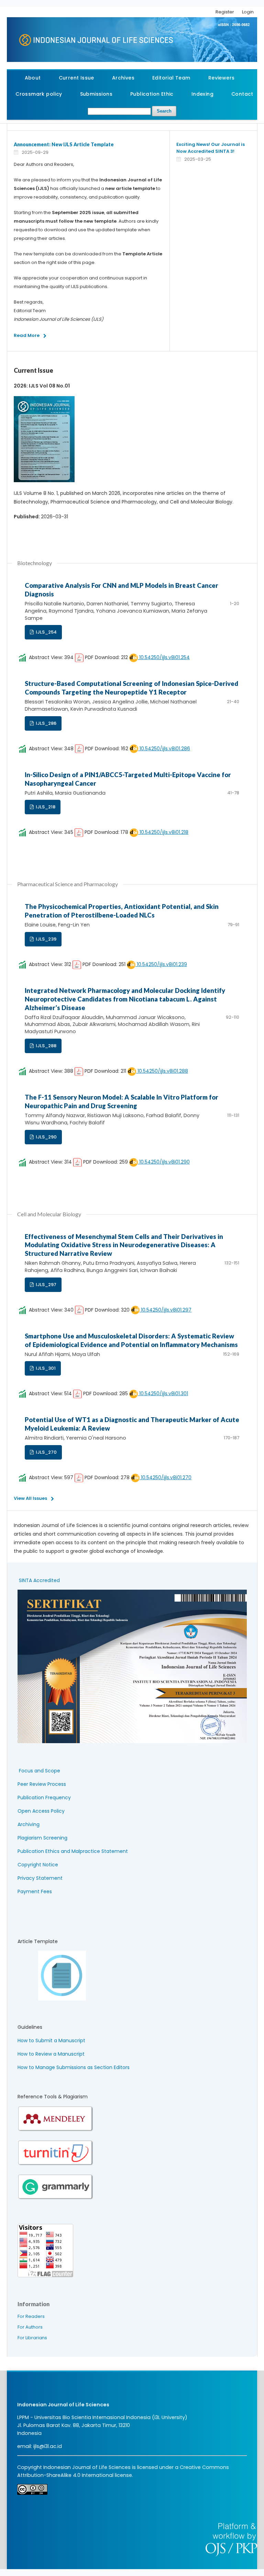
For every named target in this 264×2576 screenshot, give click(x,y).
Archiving (29, 1824)
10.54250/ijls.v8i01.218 (163, 832)
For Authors (30, 2327)
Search (164, 111)
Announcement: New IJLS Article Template (64, 144)
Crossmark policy (39, 94)
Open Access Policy (41, 1811)
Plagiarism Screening (42, 1838)
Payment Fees (35, 1891)
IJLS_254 (46, 632)
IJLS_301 (45, 1368)
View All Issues (30, 1498)
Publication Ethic (152, 94)
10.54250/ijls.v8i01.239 (161, 964)
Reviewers (222, 78)
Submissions (96, 94)
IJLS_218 (45, 807)
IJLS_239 (46, 939)
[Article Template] (52, 1999)
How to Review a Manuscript (51, 2054)
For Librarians (32, 2338)
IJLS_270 (46, 1452)
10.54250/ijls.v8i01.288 (162, 1071)
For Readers (31, 2316)
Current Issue (76, 78)
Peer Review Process (42, 1784)
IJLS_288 (46, 1046)
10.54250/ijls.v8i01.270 (166, 1477)
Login (248, 12)
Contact (242, 94)
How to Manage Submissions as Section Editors (74, 2067)
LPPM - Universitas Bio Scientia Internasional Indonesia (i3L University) (102, 2417)
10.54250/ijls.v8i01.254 (164, 657)
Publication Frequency (44, 1798)
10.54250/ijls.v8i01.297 (166, 1310)
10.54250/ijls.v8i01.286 (164, 749)
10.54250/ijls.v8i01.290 (164, 1162)
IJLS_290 (46, 1137)
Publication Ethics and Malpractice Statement (73, 1851)
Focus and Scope (40, 1771)
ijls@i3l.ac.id (48, 2446)
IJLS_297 (46, 1285)
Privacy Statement (40, 1878)
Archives (123, 78)
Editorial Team (171, 78)
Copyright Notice (38, 1865)
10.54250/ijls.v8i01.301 (163, 1393)
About (33, 78)
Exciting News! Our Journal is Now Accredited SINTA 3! (211, 148)
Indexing (202, 94)
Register (225, 12)
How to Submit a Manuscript (51, 2040)
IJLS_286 (46, 723)
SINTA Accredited (39, 1580)
